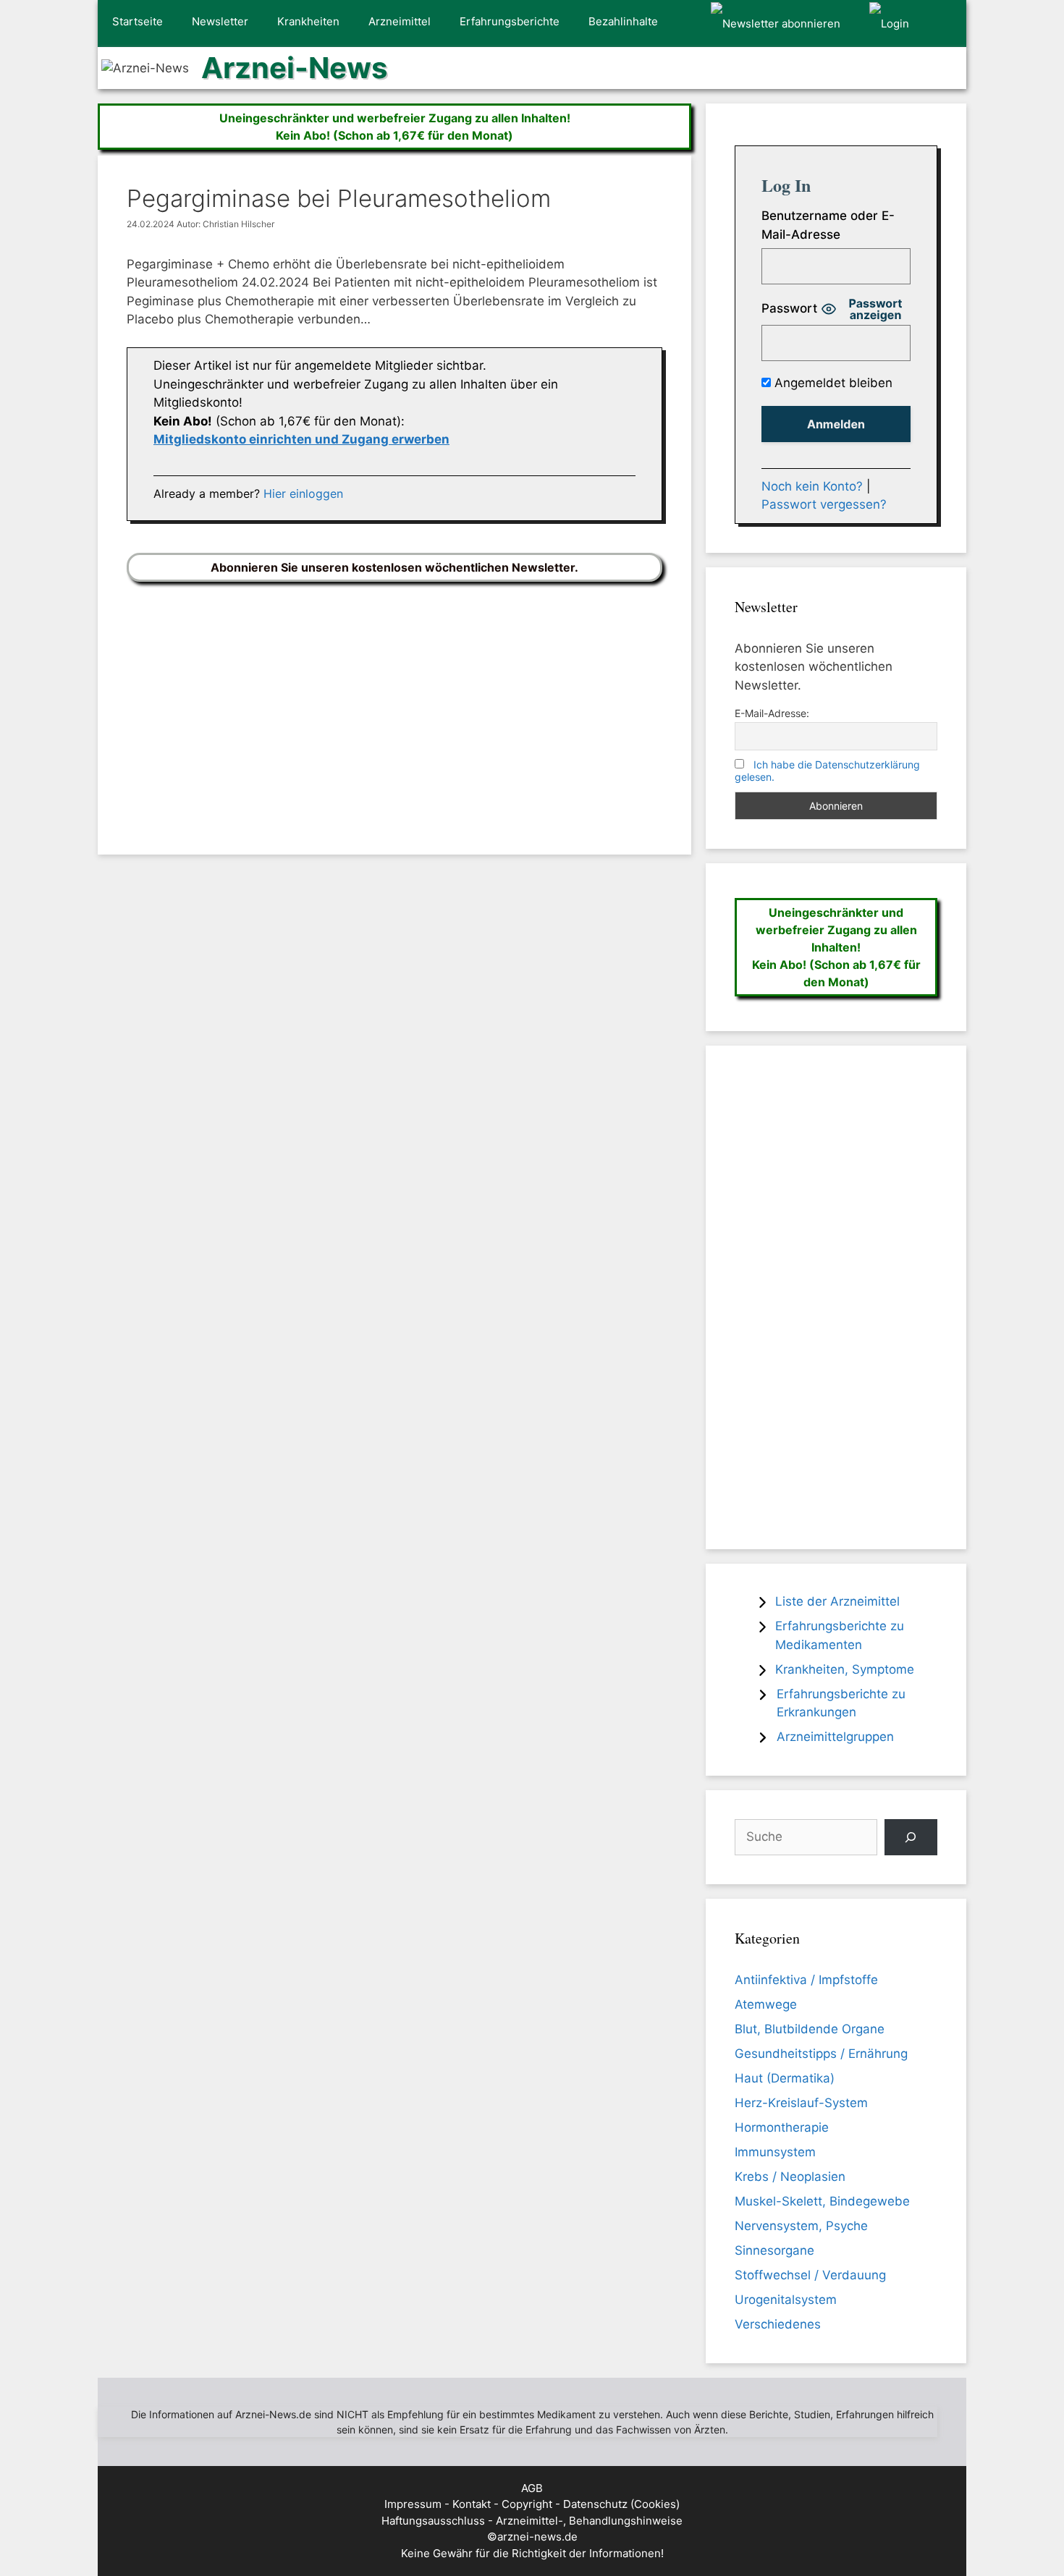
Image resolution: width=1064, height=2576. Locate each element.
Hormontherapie (782, 2127)
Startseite (138, 21)
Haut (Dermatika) (785, 2078)
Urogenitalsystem (786, 2300)
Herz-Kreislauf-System (801, 2103)
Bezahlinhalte (623, 21)
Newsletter (220, 21)
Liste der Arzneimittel (837, 1601)
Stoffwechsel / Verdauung (810, 2275)
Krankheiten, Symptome (845, 1669)
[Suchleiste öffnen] (945, 24)
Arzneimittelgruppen (835, 1737)
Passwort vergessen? (824, 504)
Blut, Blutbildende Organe (810, 2029)
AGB (532, 2488)
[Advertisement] (394, 707)
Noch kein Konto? (812, 486)
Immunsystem (775, 2152)
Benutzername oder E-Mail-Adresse (828, 225)
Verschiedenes (778, 2324)
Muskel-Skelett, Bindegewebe (822, 2201)
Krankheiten (308, 21)
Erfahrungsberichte (510, 21)
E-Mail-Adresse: (772, 713)
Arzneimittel (400, 21)
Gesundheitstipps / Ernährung (821, 2054)
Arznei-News (294, 68)
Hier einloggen (303, 493)
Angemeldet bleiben (832, 383)
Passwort (789, 308)
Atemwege (766, 2004)
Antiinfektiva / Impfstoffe (806, 1980)
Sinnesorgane (774, 2250)
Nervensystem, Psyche (801, 2226)
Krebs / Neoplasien (790, 2177)
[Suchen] (911, 1838)
